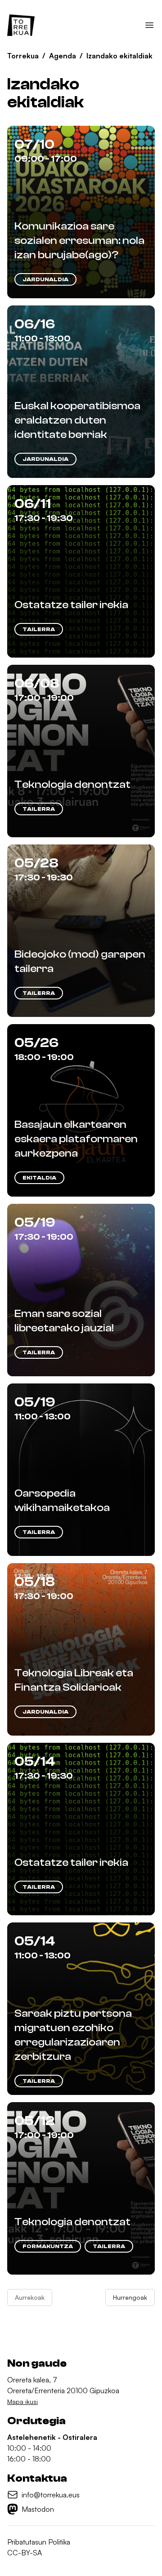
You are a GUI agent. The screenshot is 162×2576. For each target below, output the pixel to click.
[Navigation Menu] (149, 25)
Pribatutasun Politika (39, 2542)
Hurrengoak (130, 2297)
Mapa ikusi (22, 2401)
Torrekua (23, 56)
